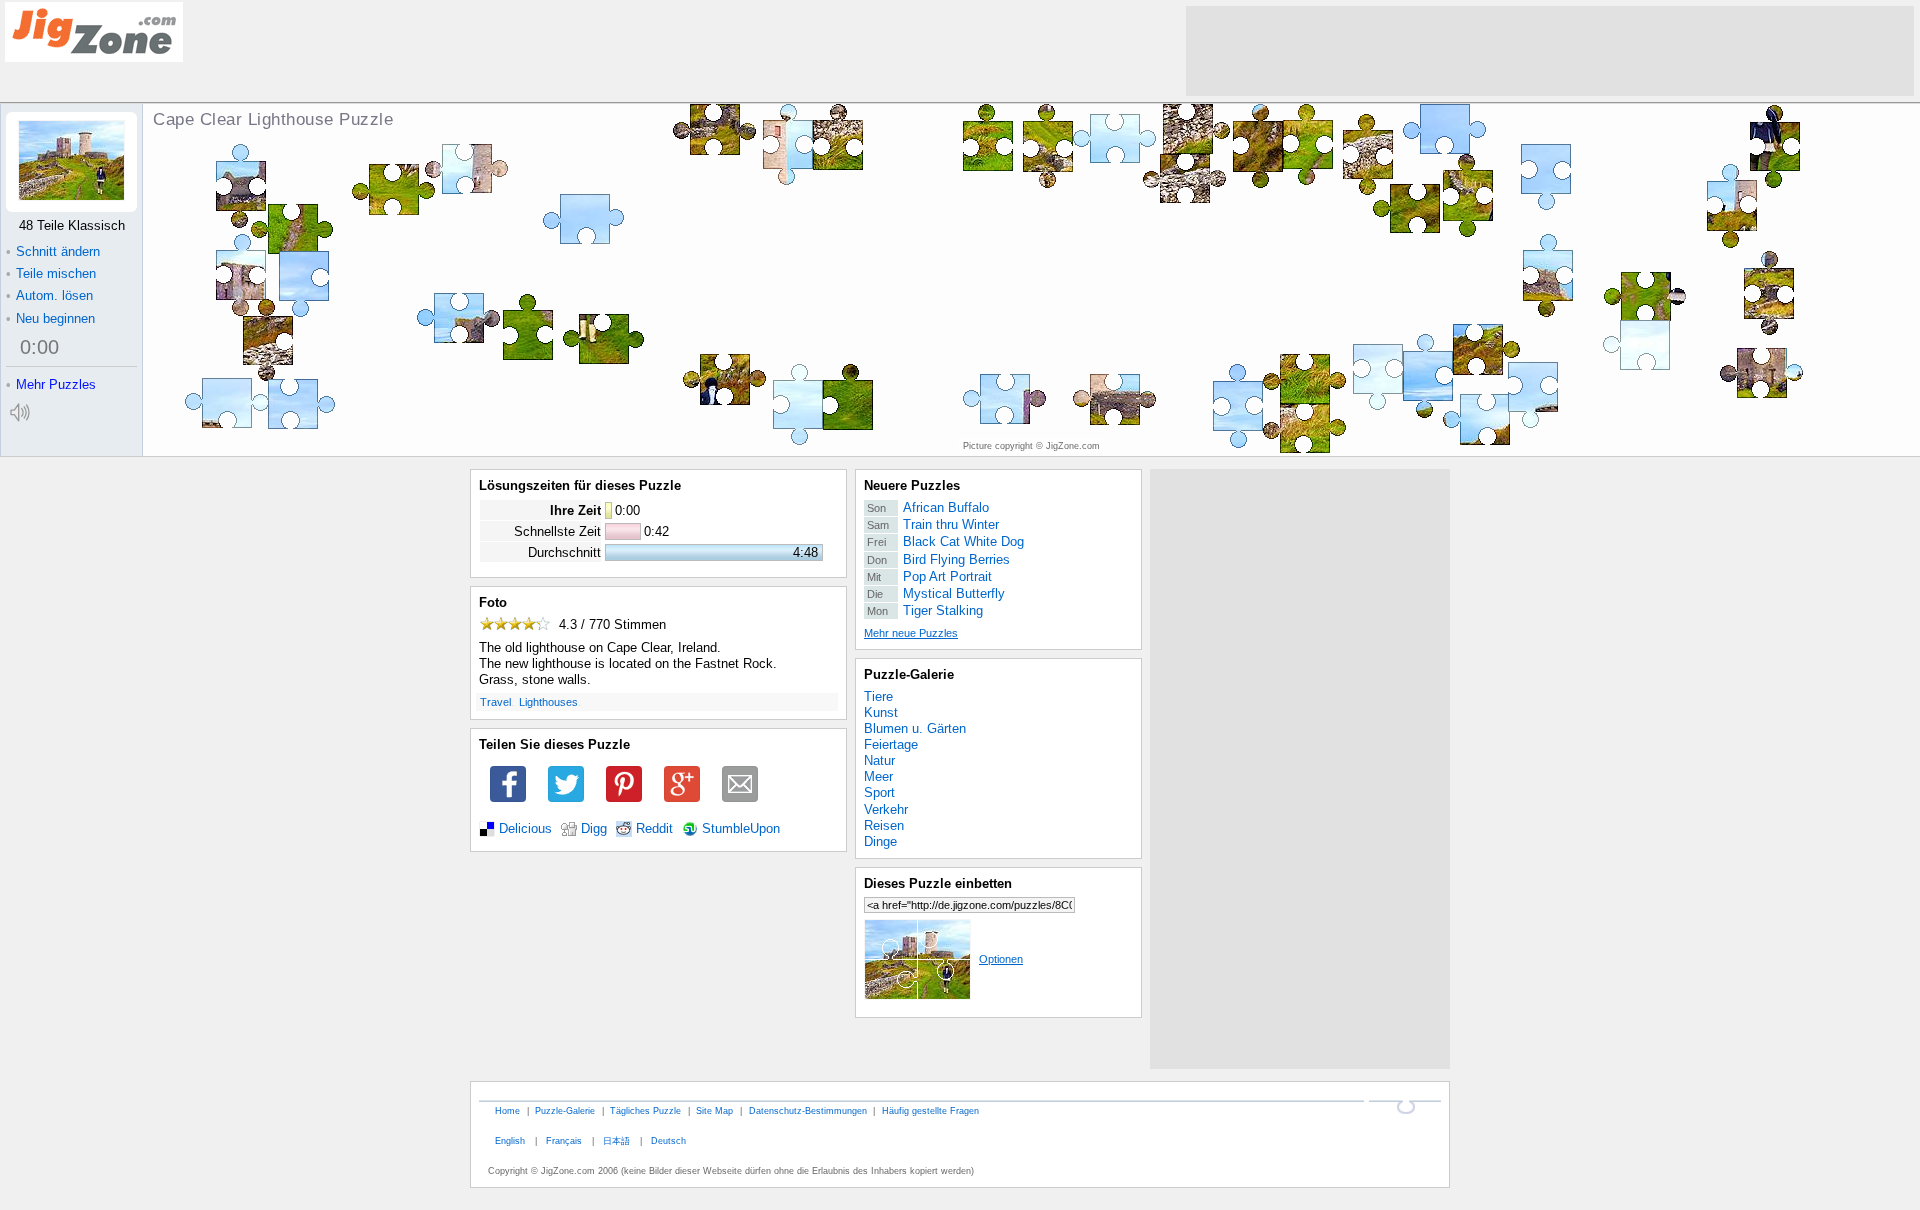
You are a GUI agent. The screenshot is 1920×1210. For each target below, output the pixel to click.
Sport (879, 792)
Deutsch (668, 1140)
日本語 (616, 1140)
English (510, 1140)
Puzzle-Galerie (909, 674)
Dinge (880, 841)
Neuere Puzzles (912, 485)
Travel (495, 702)
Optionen (1001, 959)
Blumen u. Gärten (915, 728)
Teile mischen (51, 273)
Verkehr (886, 809)
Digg (594, 829)
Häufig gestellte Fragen (930, 1110)
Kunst (881, 712)
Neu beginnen (50, 318)
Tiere (878, 696)
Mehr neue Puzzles (911, 633)
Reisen (884, 825)
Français (564, 1140)
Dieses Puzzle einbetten (938, 883)
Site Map (714, 1110)
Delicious (525, 829)
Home (507, 1110)
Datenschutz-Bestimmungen (808, 1110)
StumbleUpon (741, 829)
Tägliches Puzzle (645, 1110)
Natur (879, 760)
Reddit (654, 829)
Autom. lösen (49, 295)
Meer (878, 776)
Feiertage (891, 744)
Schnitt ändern (53, 251)
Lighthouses (548, 702)
